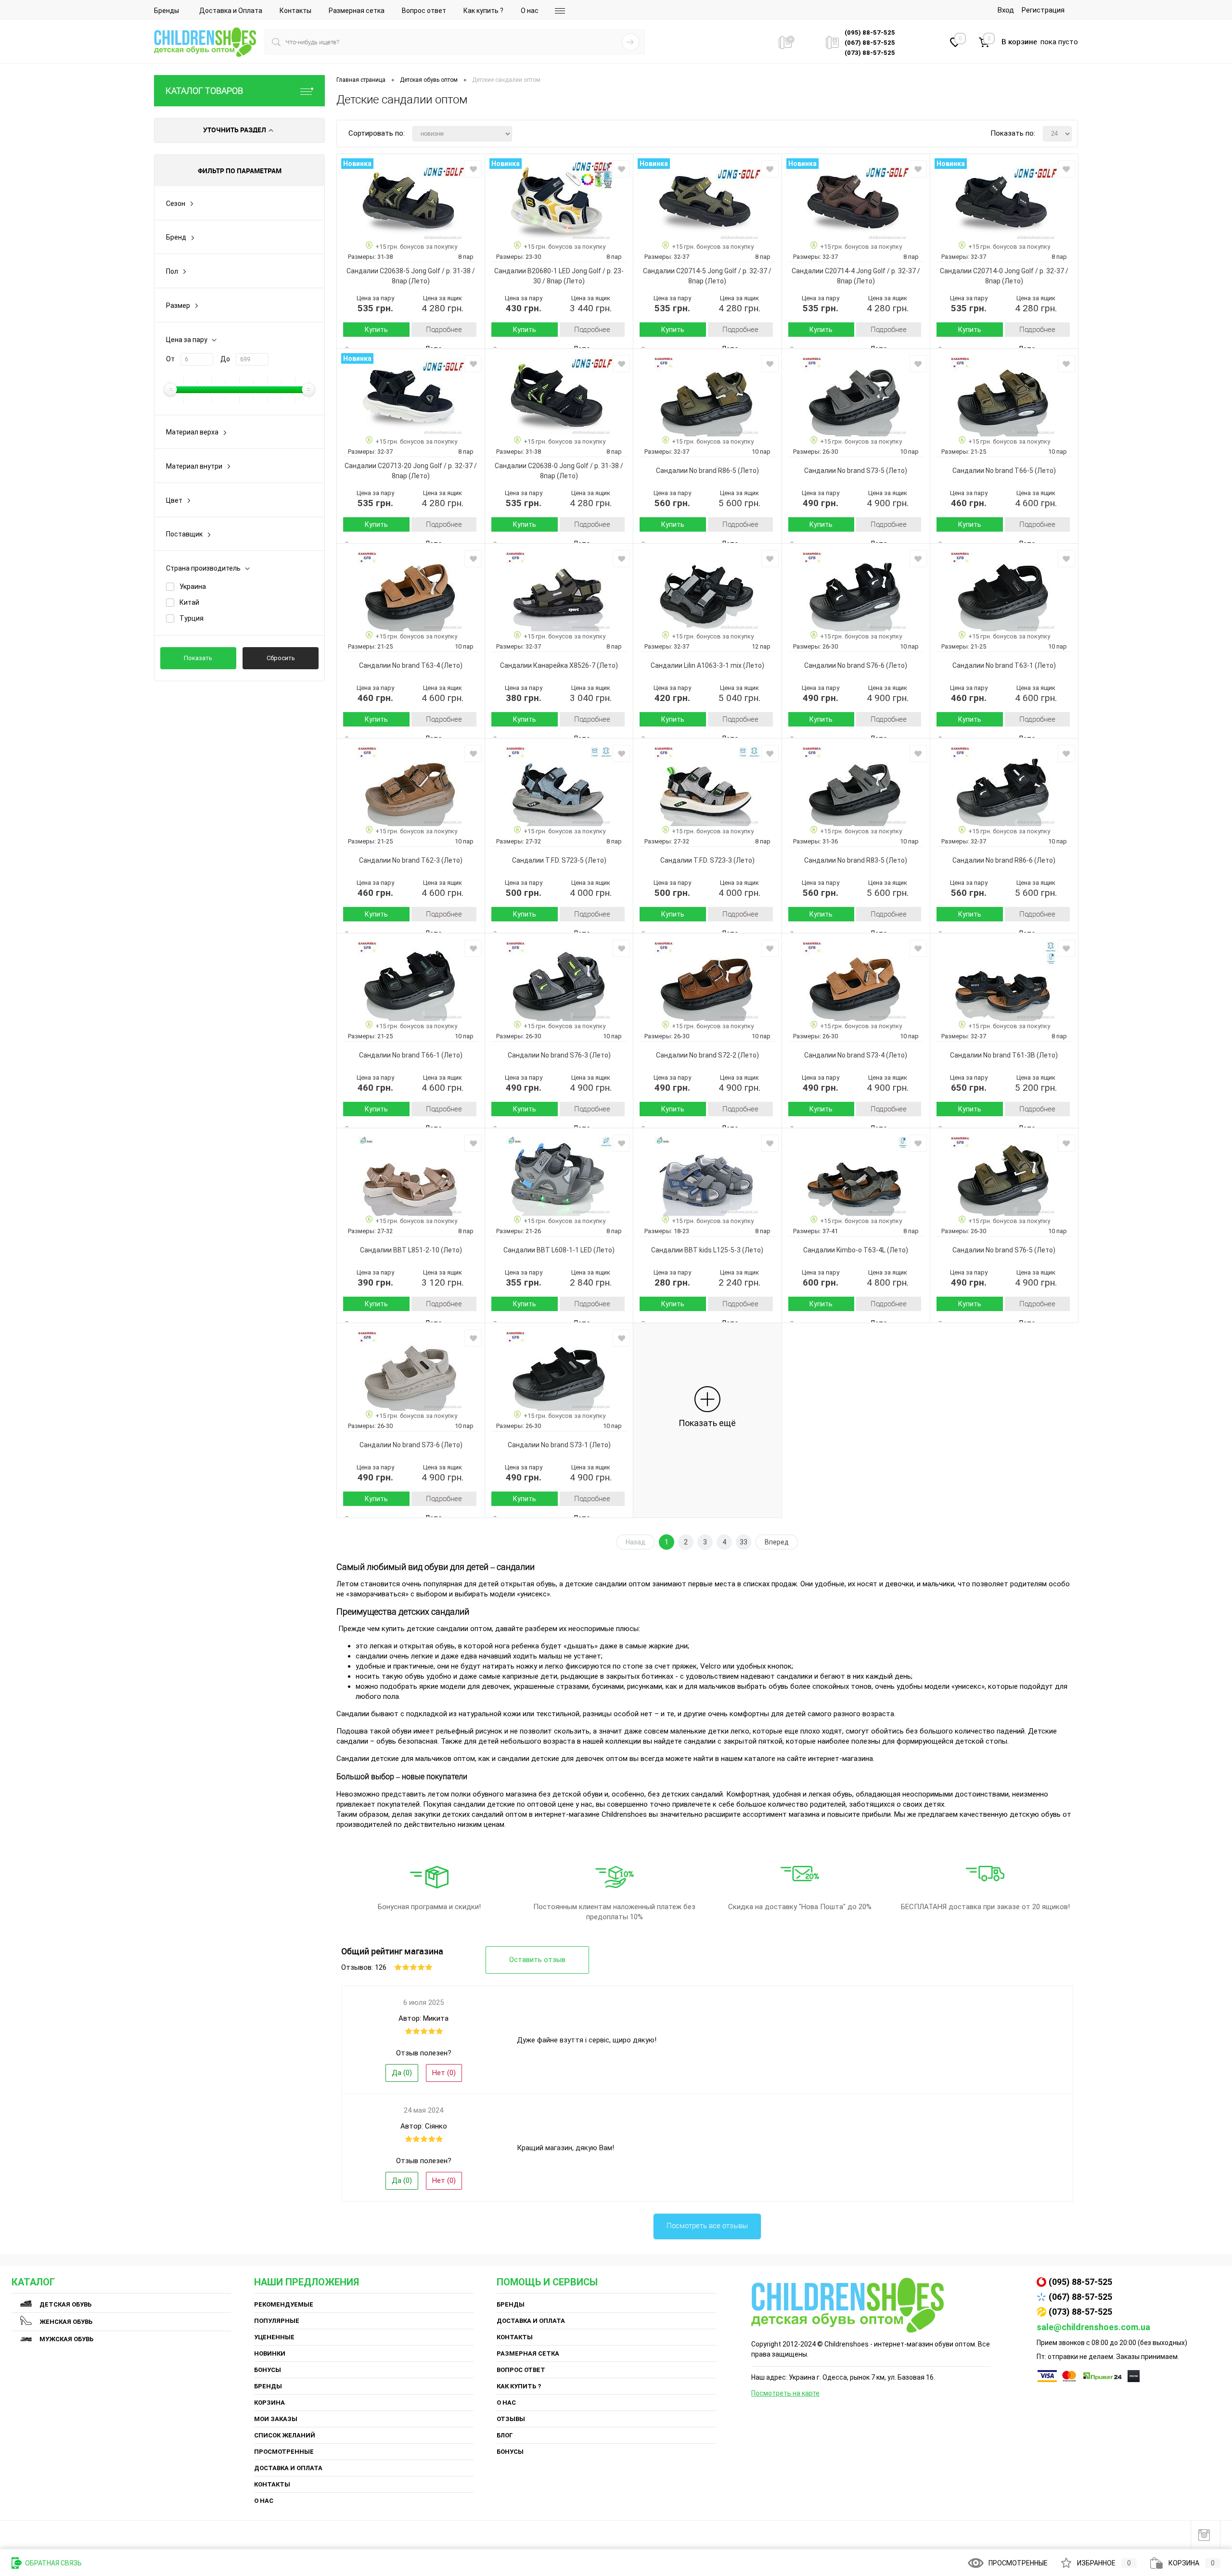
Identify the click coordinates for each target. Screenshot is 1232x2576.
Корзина (269, 2403)
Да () (402, 2073)
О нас (530, 11)
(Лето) (418, 281)
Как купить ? (483, 11)
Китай (189, 602)
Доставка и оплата (288, 2468)
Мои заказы (276, 2419)
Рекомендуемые (284, 2304)
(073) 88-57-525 (1080, 2312)
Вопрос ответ (424, 11)
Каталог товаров (204, 91)
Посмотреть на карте (785, 2393)
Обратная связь (53, 2563)
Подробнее (444, 330)
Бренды (167, 11)
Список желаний (285, 2435)
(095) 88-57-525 (1080, 2282)
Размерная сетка (357, 11)
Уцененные (274, 2337)
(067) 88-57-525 (1080, 2297)
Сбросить (281, 658)
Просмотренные (284, 2452)
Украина (193, 587)
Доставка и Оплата (231, 11)
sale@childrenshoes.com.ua (1093, 2327)
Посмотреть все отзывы (707, 2226)
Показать (198, 658)
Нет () (444, 2073)
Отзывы (511, 2419)
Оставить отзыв (537, 1960)
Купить (376, 330)
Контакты (295, 11)
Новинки (270, 2353)
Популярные (277, 2321)
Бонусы (268, 2370)
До (225, 359)
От (170, 359)
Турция (192, 618)
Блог (505, 2435)
